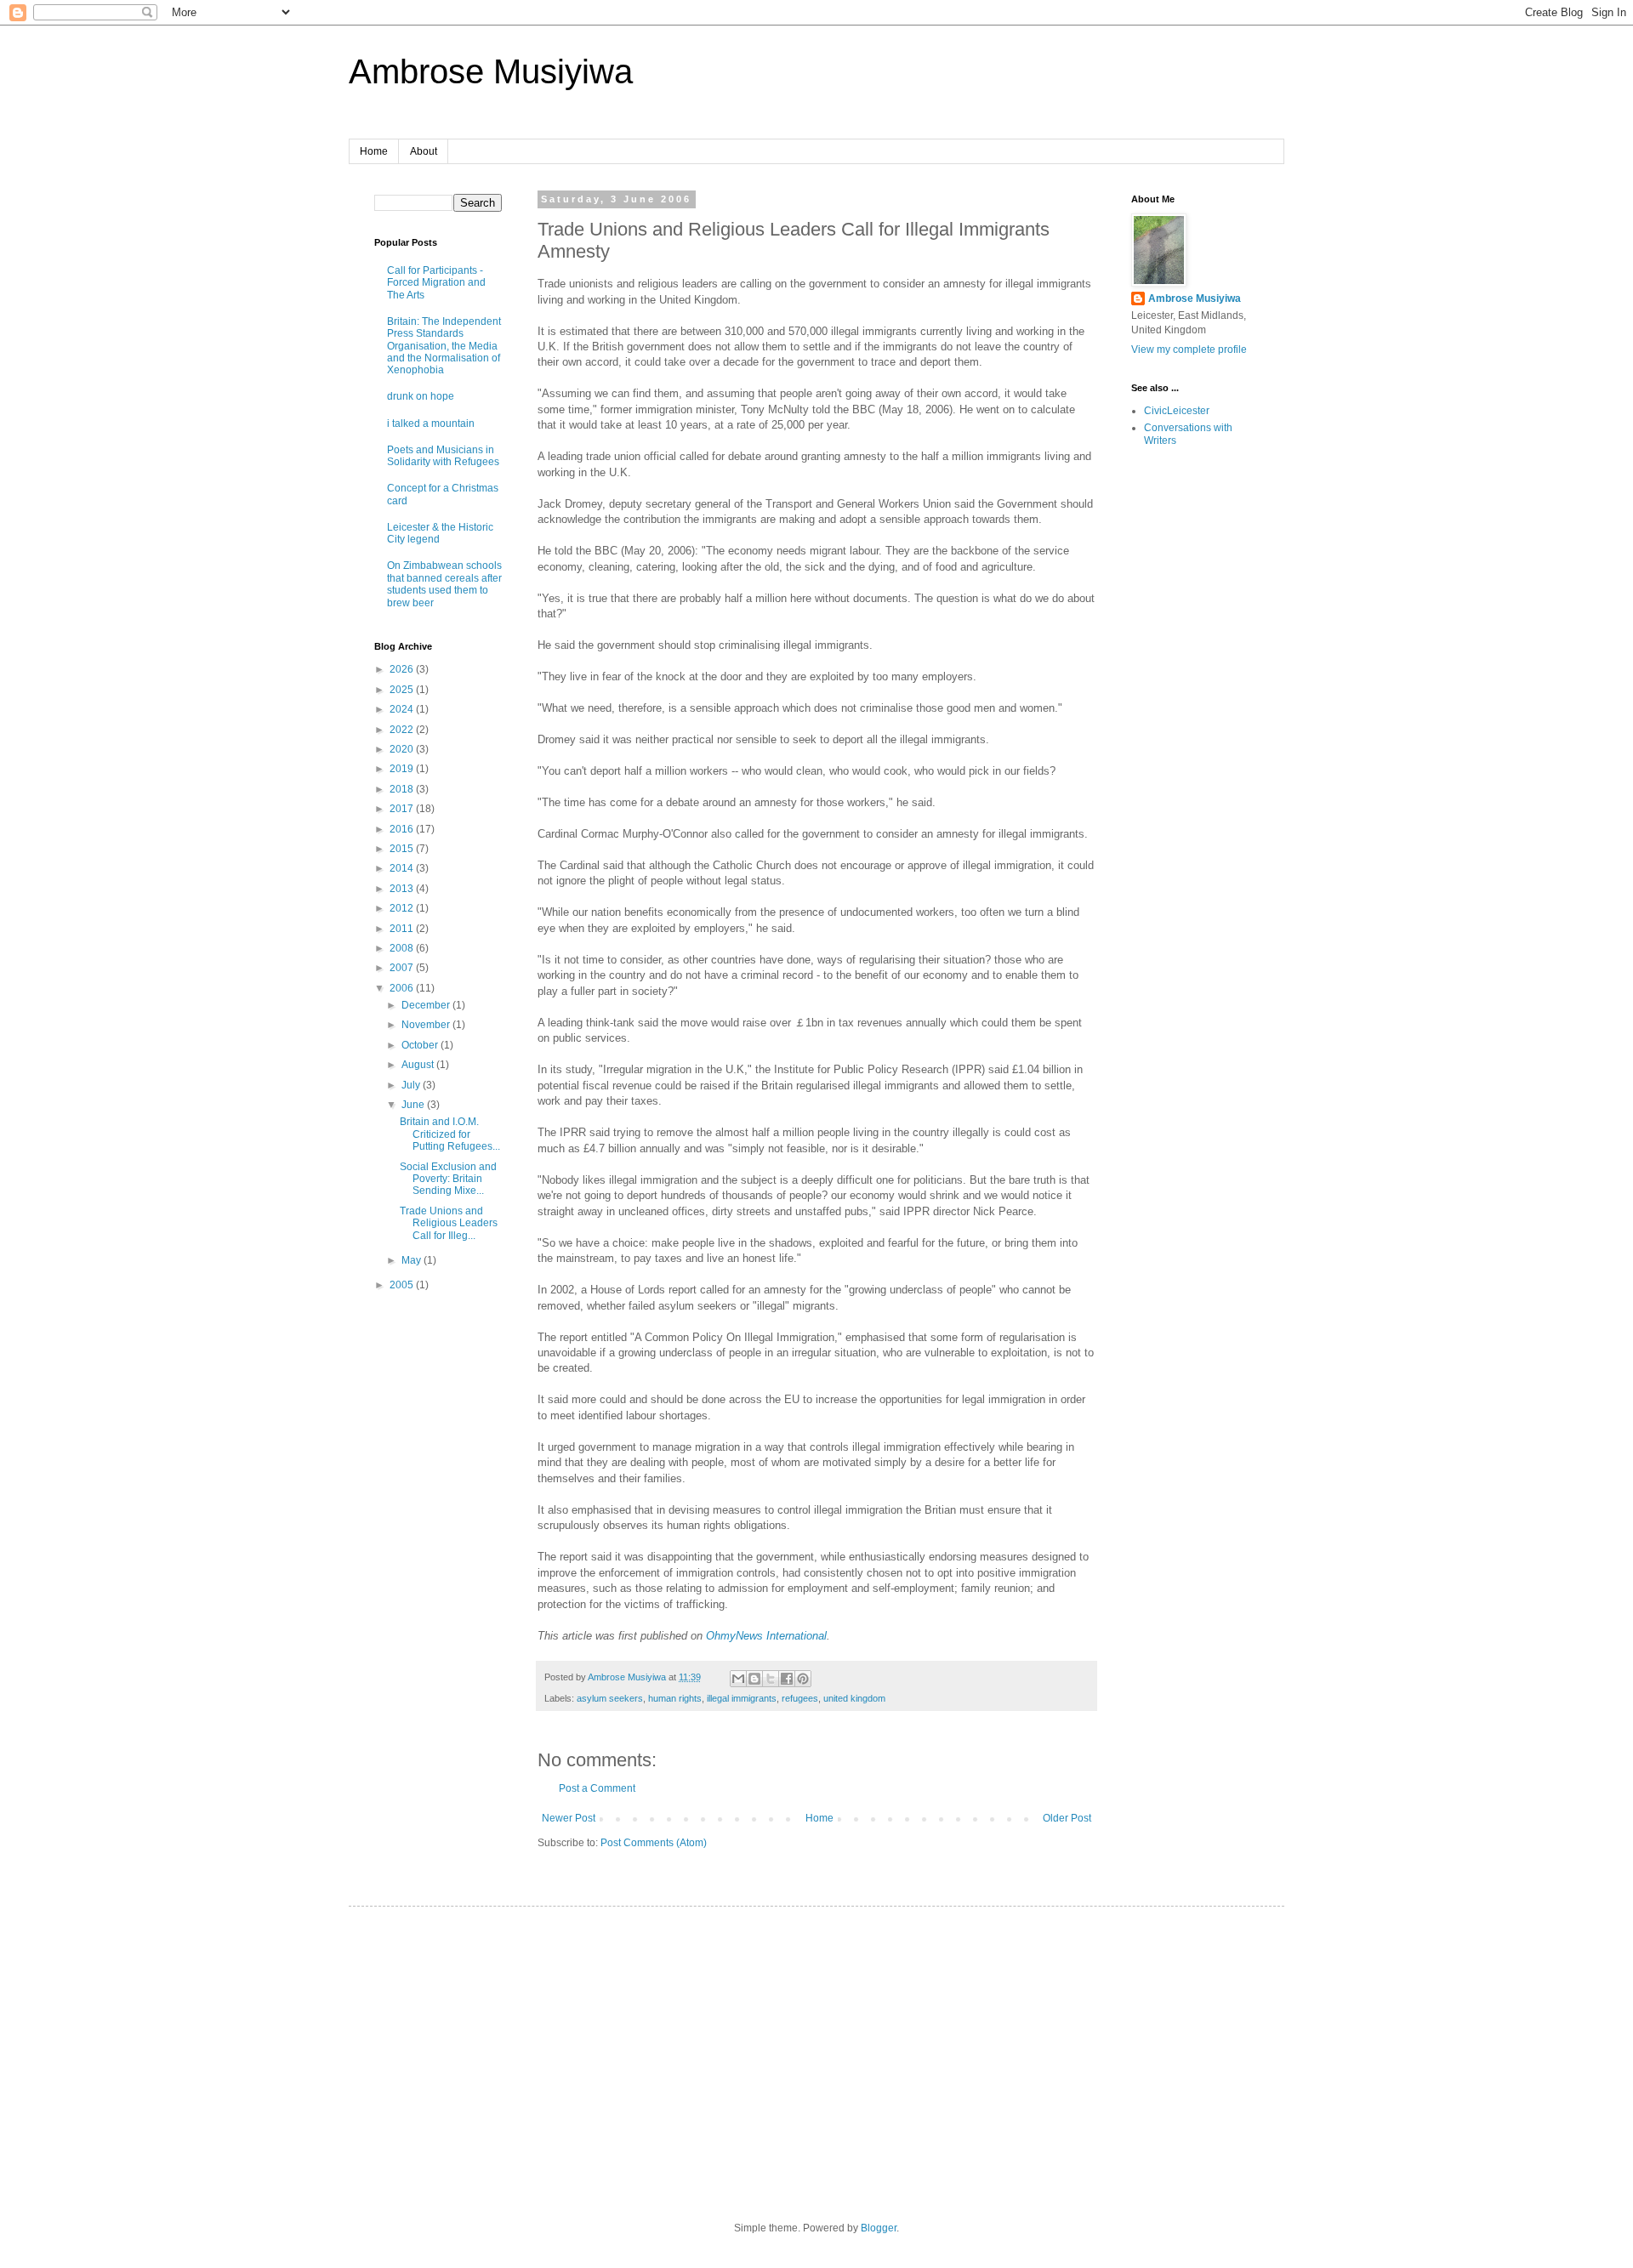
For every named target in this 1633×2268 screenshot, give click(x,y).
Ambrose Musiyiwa (491, 71)
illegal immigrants (742, 1698)
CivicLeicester (1177, 411)
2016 (403, 829)
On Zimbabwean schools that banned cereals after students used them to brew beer (444, 584)
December (427, 1005)
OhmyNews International (766, 1636)
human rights (675, 1698)
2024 (403, 709)
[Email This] (738, 1679)
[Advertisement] (425, 1575)
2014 (403, 868)
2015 (403, 849)
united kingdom (854, 1698)
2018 (403, 789)
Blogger (879, 2228)
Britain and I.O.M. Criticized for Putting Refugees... (450, 1134)
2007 (403, 968)
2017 (403, 809)
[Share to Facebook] (787, 1679)
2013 (403, 889)
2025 (403, 690)
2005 (403, 1285)
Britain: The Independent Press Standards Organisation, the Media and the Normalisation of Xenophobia (444, 346)
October (421, 1045)
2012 (403, 908)
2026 (403, 669)
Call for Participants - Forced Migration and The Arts (436, 283)
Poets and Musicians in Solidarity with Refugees (443, 456)
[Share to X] (771, 1679)
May (413, 1260)
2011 (403, 929)
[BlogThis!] (754, 1679)
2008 (403, 948)
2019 (403, 769)
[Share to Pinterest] (803, 1679)
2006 (403, 988)
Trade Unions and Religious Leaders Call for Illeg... (449, 1223)
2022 (403, 730)
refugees (800, 1698)
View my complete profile (1189, 350)
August (419, 1065)
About (424, 151)
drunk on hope (421, 396)
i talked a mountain (431, 423)
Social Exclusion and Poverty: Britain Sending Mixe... (448, 1179)
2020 (403, 749)
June (414, 1105)
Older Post (1067, 1818)
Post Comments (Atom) (654, 1843)
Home (374, 151)
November (427, 1025)
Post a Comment (597, 1788)
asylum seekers (610, 1698)
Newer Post (569, 1818)
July (412, 1085)
